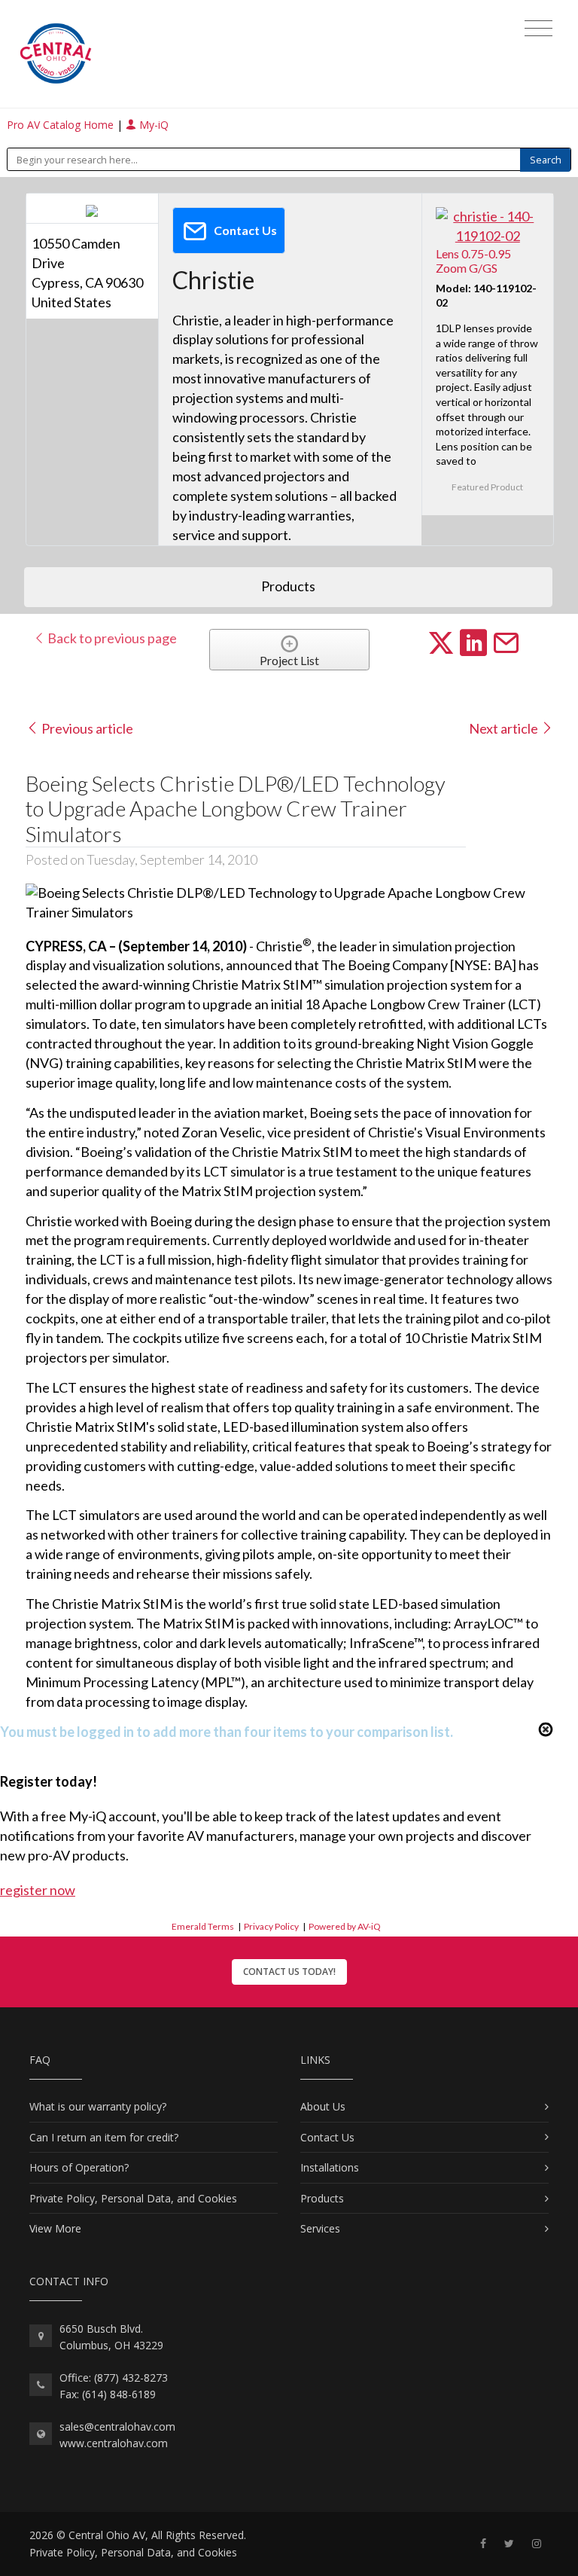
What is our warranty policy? (98, 2106)
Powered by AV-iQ (345, 1926)
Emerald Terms (203, 1926)
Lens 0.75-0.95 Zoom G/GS (473, 261)
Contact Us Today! (289, 1972)
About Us (323, 2106)
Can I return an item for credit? (104, 2137)
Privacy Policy (271, 1926)
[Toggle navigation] (538, 29)
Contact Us (327, 2137)
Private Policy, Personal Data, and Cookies (133, 2198)
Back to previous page (111, 638)
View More (55, 2228)
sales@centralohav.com (117, 2426)
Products (322, 2198)
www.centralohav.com (114, 2443)
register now (38, 1890)
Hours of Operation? (79, 2167)
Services (320, 2228)
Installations (330, 2167)
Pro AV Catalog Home (62, 125)
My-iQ (152, 125)
